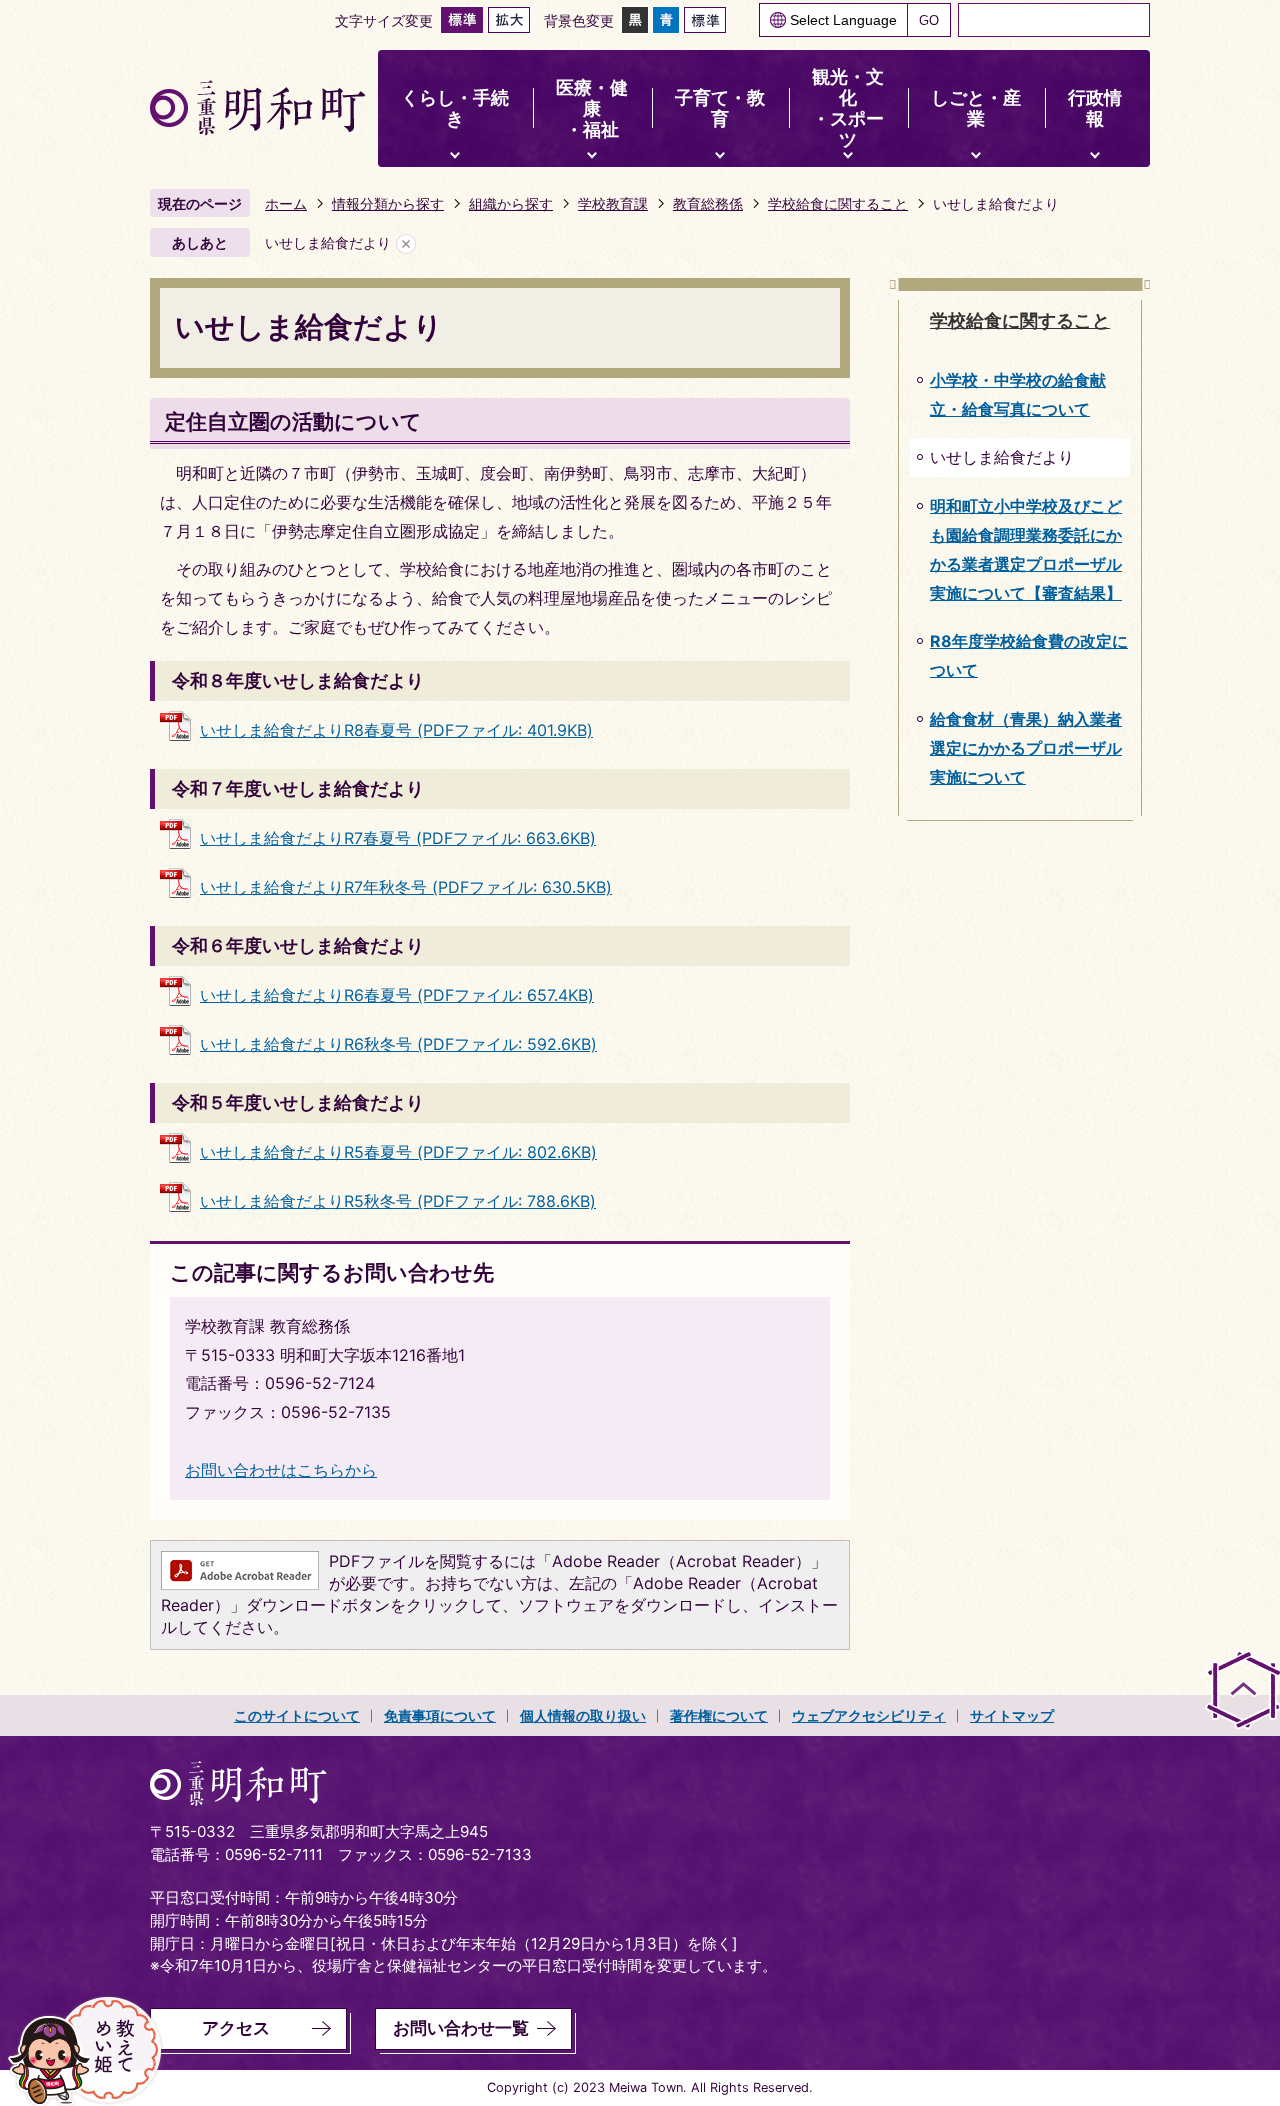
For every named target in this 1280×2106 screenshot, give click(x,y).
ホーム (286, 203)
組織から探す (511, 203)
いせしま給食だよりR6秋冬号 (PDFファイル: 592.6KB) (398, 1044)
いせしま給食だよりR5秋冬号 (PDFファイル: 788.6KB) (398, 1201)
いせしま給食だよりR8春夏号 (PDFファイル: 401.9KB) (396, 730)
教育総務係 (708, 203)
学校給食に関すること (838, 203)
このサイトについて (297, 1715)
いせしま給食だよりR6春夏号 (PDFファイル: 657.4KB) (397, 995)
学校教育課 (613, 203)
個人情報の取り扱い (583, 1715)
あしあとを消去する (406, 243)
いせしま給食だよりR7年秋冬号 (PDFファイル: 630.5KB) (406, 887)
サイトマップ (1012, 1715)
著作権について (719, 1715)
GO (929, 20)
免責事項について (440, 1715)
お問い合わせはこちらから (281, 1470)
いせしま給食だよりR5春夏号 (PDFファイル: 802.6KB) (398, 1152)
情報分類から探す (388, 203)
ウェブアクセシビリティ (869, 1715)
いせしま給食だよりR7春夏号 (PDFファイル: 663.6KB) (398, 838)
